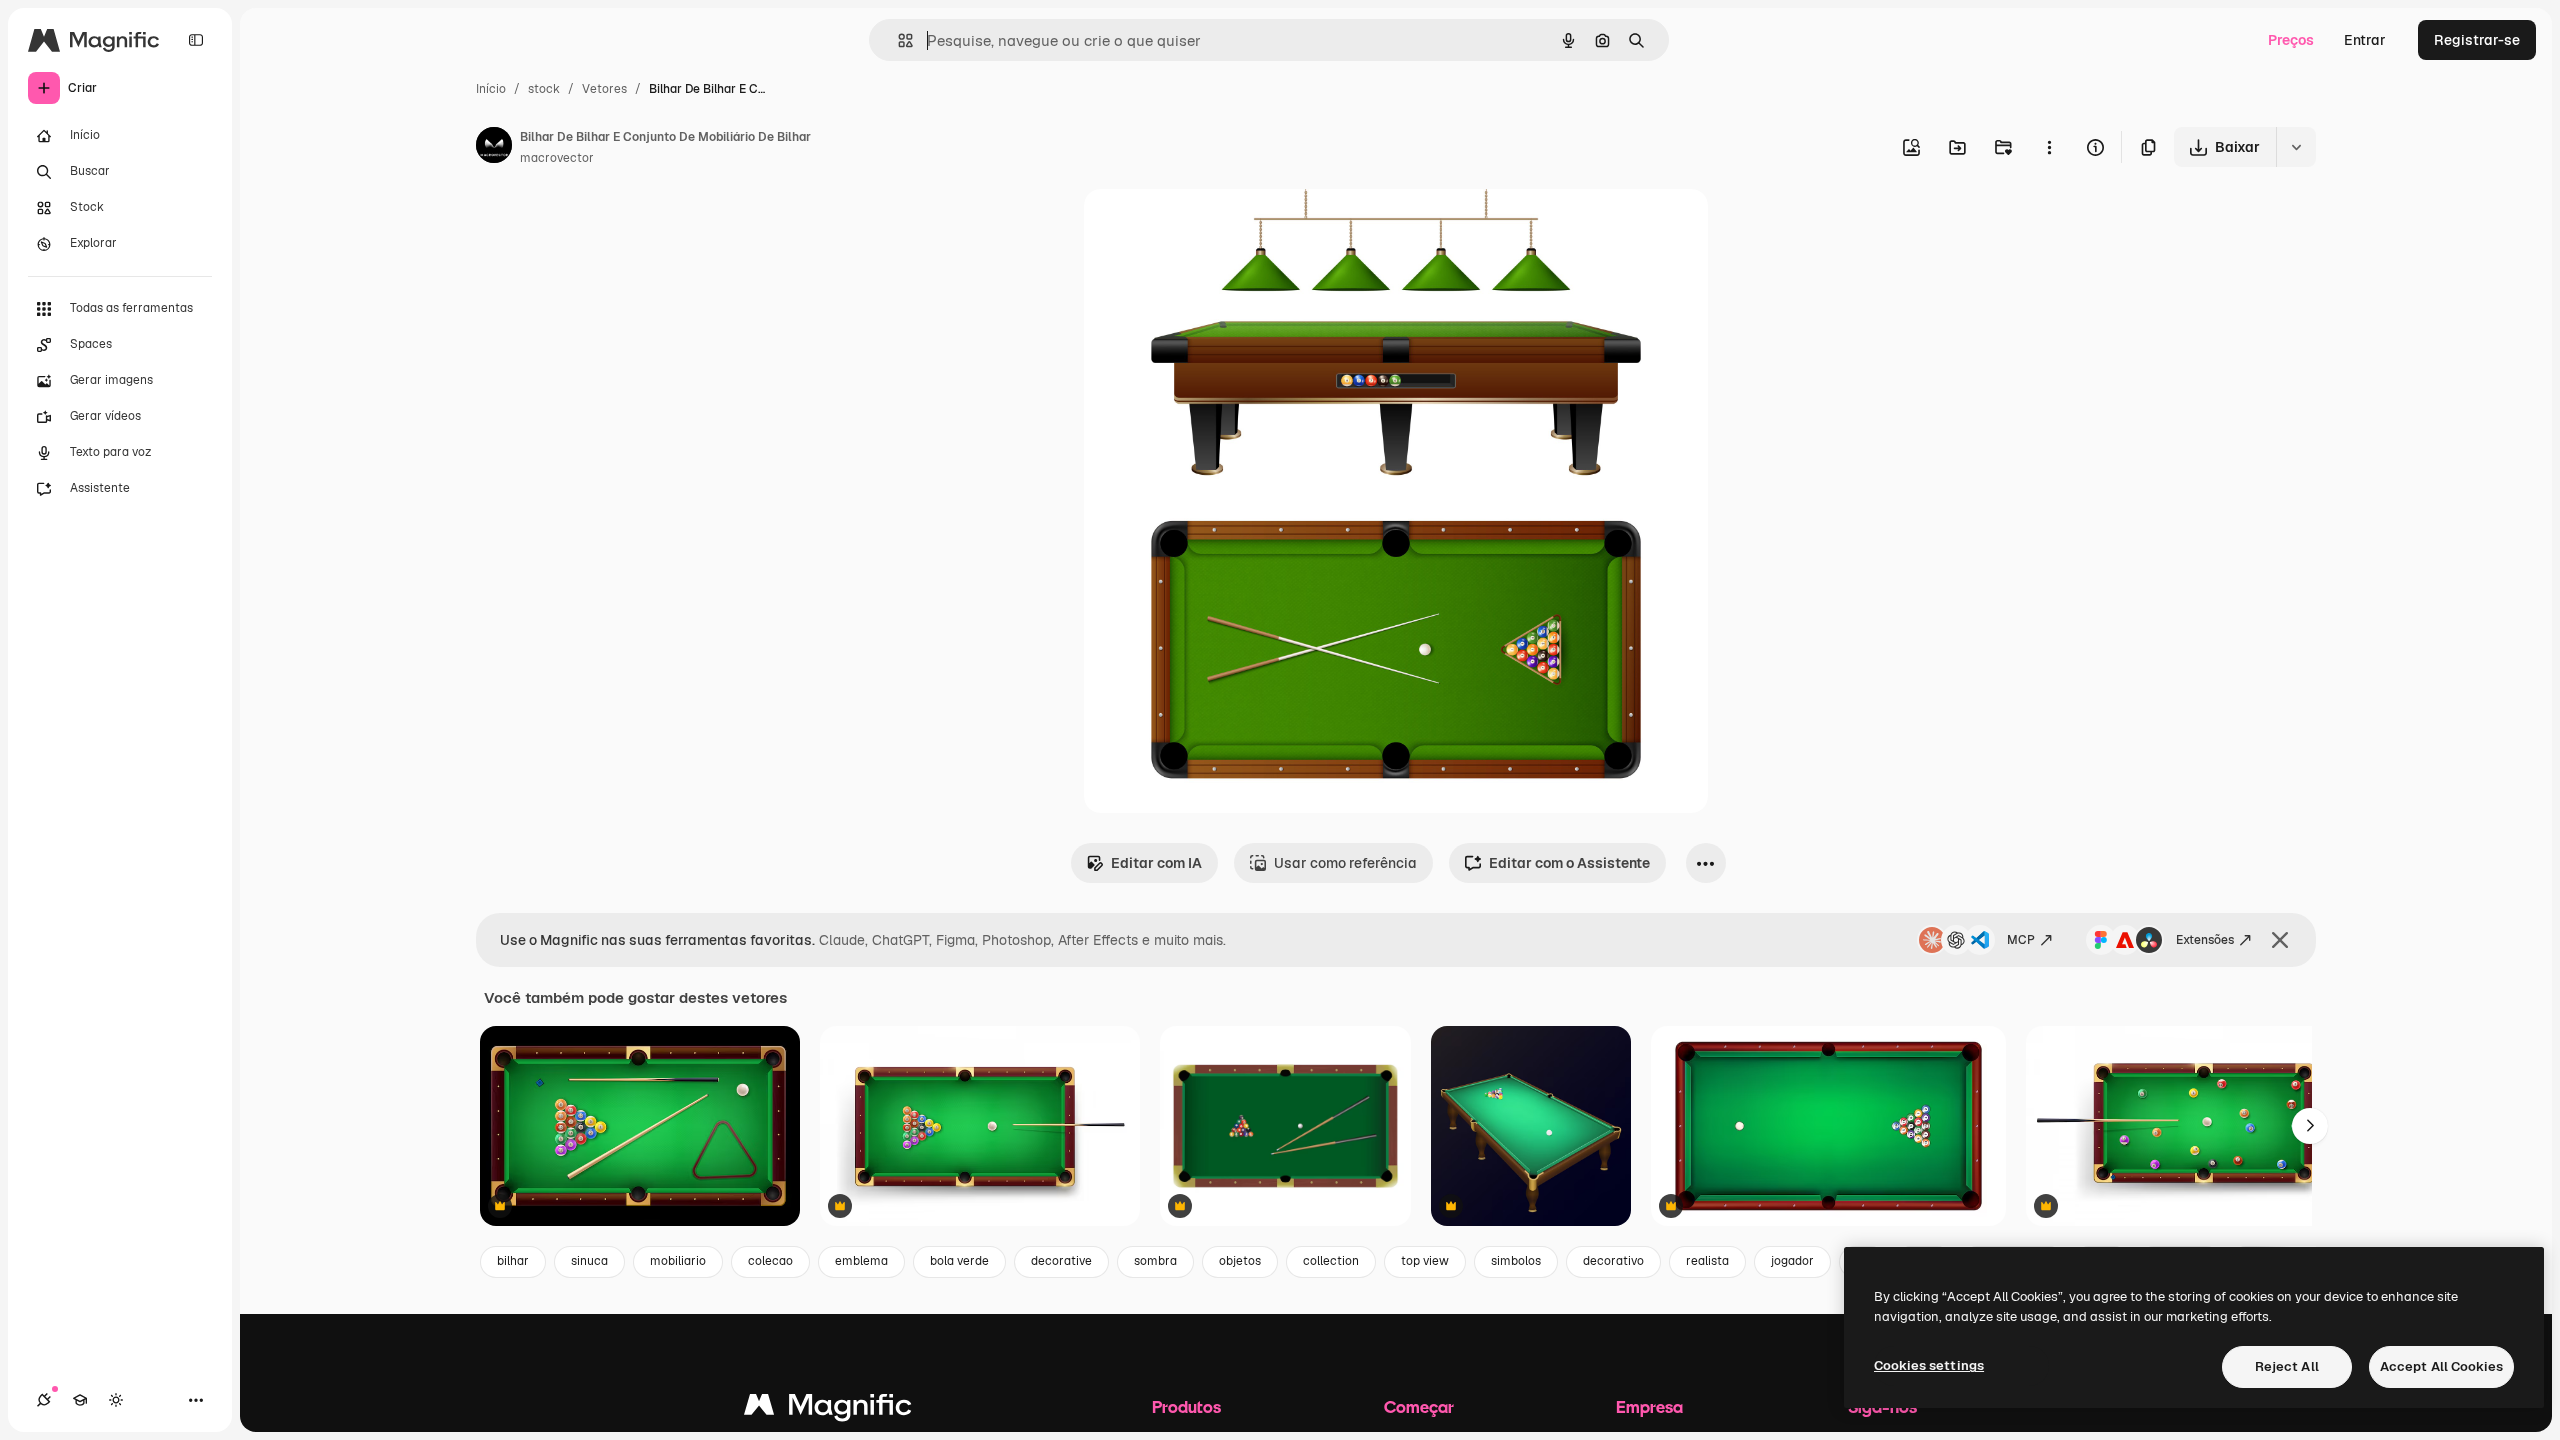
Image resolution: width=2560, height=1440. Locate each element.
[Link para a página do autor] (494, 148)
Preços (2291, 40)
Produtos (1186, 1406)
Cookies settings (1929, 1365)
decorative (1061, 1261)
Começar (1419, 1406)
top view (1425, 1261)
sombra (1155, 1261)
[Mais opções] (2049, 147)
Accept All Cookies (2441, 1366)
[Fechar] (2280, 940)
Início (491, 89)
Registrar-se (2477, 40)
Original (1212, 227)
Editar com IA (1156, 863)
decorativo (1613, 1261)
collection (1331, 1261)
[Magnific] (828, 1409)
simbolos (1516, 1261)
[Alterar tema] (116, 1400)
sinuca (589, 1261)
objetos (1240, 1261)
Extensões (2205, 940)
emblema (861, 1261)
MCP (2021, 940)
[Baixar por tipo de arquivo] (2296, 147)
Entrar (2365, 40)
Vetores (604, 89)
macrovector (557, 158)
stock (544, 89)
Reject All (2287, 1366)
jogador (1792, 1261)
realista (1707, 1261)
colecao (770, 1261)
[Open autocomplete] (897, 40)
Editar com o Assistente (1569, 863)
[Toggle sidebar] (196, 40)
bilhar (513, 1261)
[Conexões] (44, 1400)
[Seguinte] (2310, 1126)
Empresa (1649, 1406)
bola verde (959, 1261)
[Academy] (80, 1400)
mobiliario (678, 1261)
